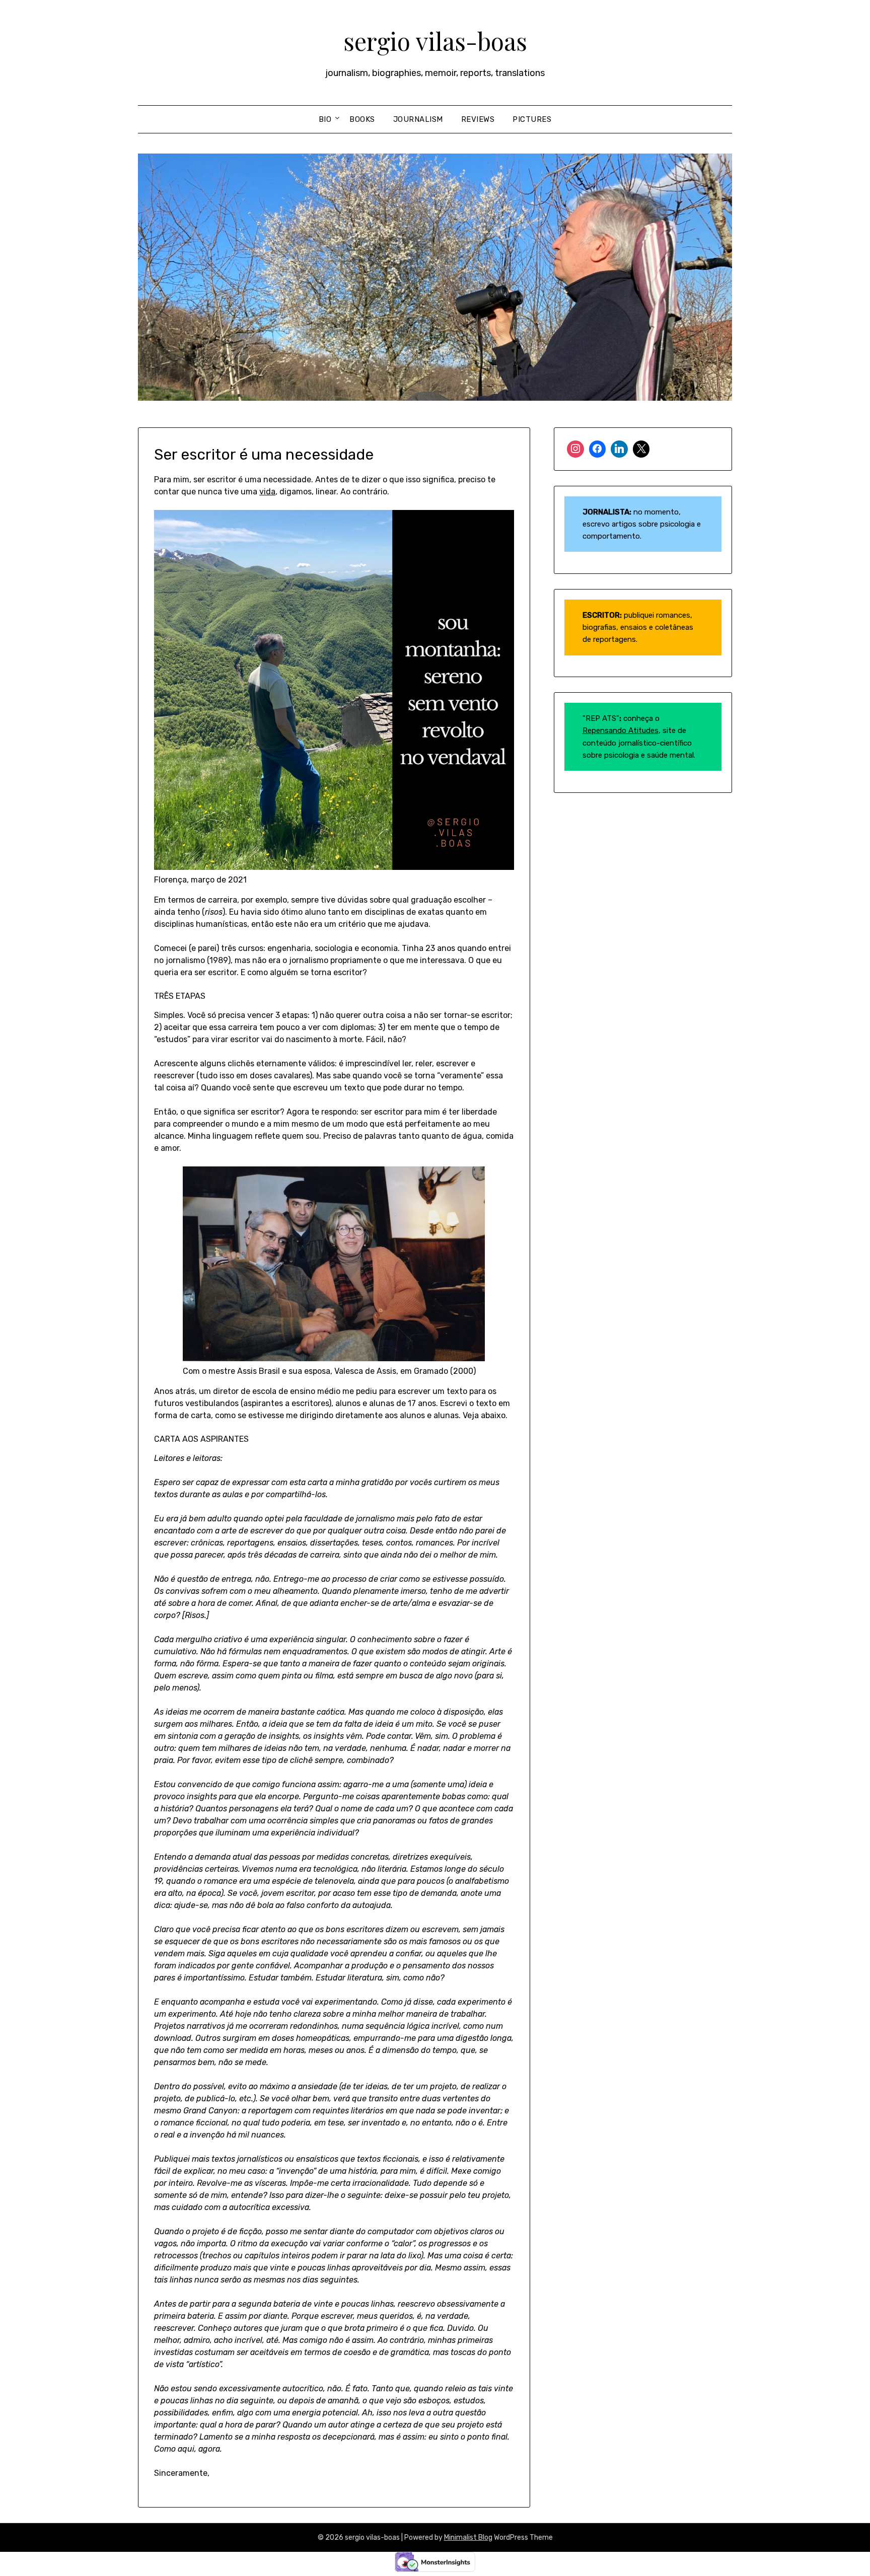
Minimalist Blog (468, 2537)
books (362, 119)
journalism (418, 119)
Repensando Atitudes (621, 730)
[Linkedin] (619, 449)
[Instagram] (575, 449)
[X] (641, 449)
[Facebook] (598, 449)
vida (267, 492)
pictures (532, 119)
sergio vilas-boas (435, 41)
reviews (478, 119)
